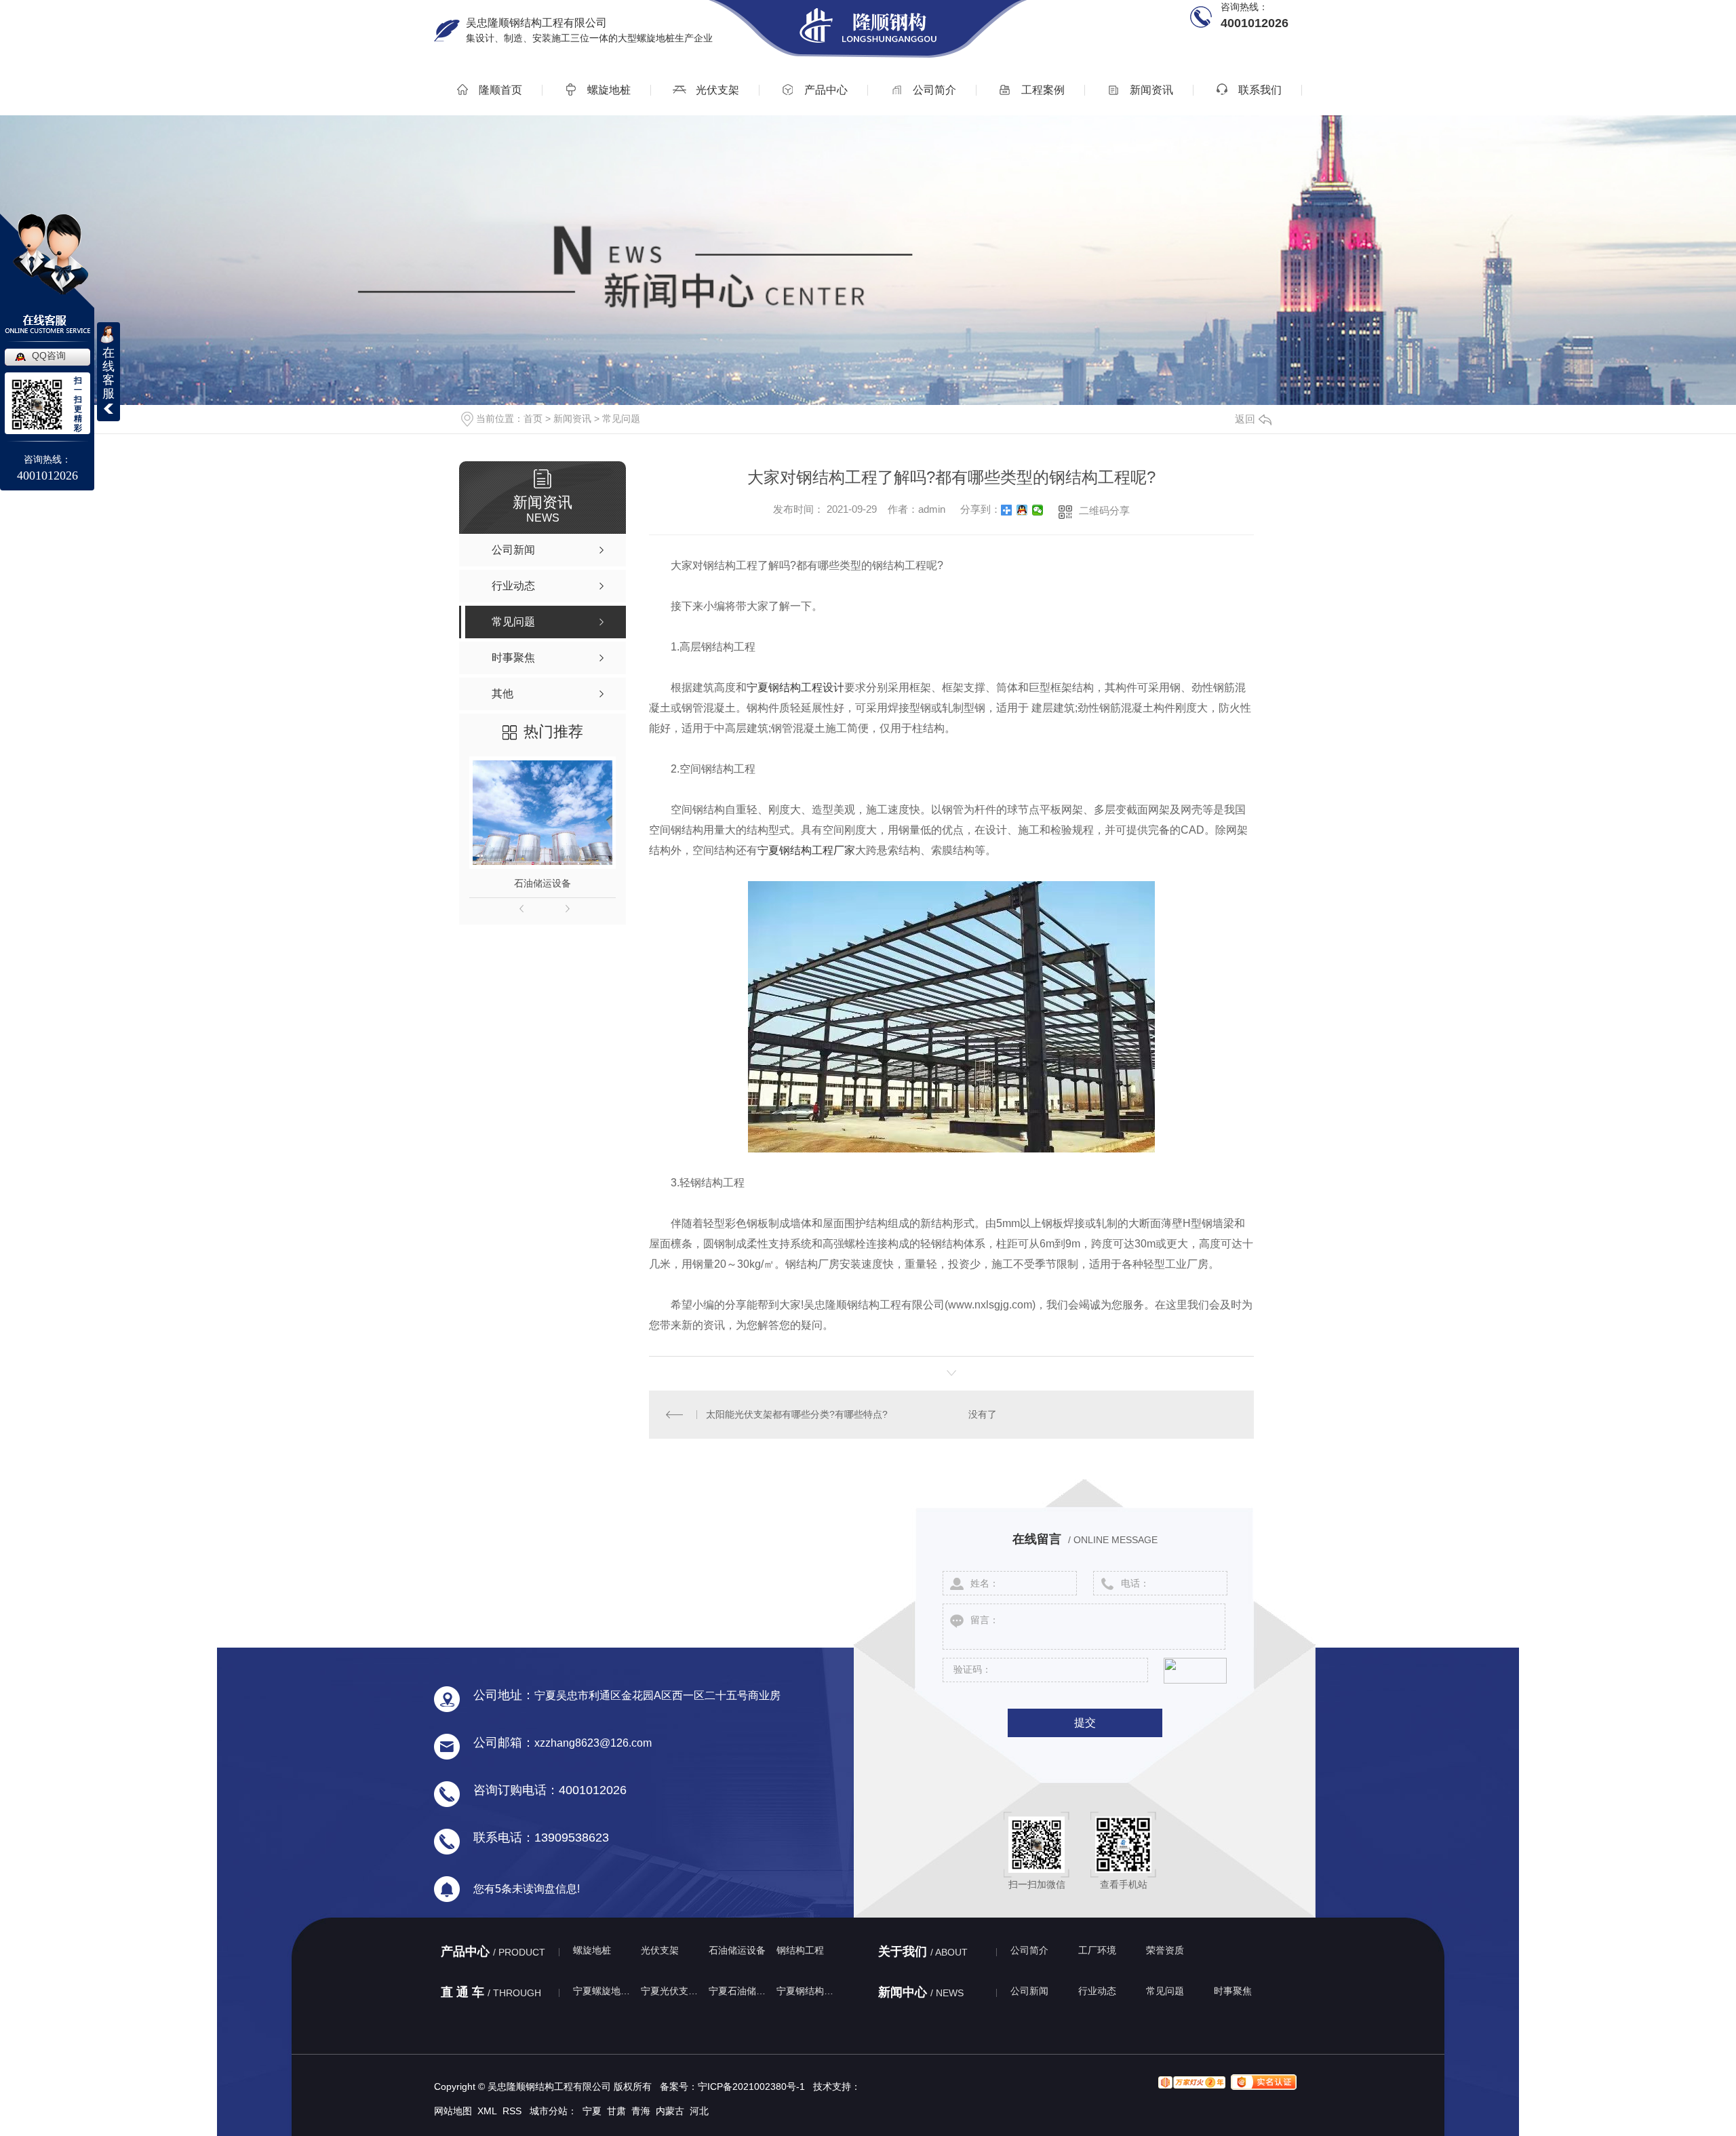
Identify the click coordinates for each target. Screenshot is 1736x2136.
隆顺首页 (499, 90)
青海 (641, 2111)
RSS (512, 2111)
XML (487, 2111)
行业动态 (1097, 1991)
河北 (699, 2111)
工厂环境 (1097, 1950)
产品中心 (825, 90)
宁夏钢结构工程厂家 (806, 850)
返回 (1245, 419)
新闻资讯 (1150, 90)
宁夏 (592, 2111)
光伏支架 (716, 90)
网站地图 (453, 2111)
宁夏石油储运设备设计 (739, 1991)
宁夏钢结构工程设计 (795, 687)
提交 (1085, 1723)
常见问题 (621, 419)
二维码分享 (1104, 510)
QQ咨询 (49, 355)
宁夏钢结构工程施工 (807, 1991)
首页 (533, 419)
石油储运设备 (542, 883)
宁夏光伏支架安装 (671, 1991)
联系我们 (1259, 90)
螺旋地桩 (608, 90)
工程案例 (1042, 90)
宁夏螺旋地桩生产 (604, 1991)
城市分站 (549, 2111)
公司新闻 (1029, 1991)
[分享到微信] (1038, 510)
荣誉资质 (1165, 1950)
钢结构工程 (800, 1950)
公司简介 (933, 90)
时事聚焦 (1233, 1991)
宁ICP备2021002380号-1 (751, 2086)
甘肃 (616, 2111)
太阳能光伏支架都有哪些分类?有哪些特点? (797, 1414)
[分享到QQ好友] (1022, 510)
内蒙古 (670, 2111)
